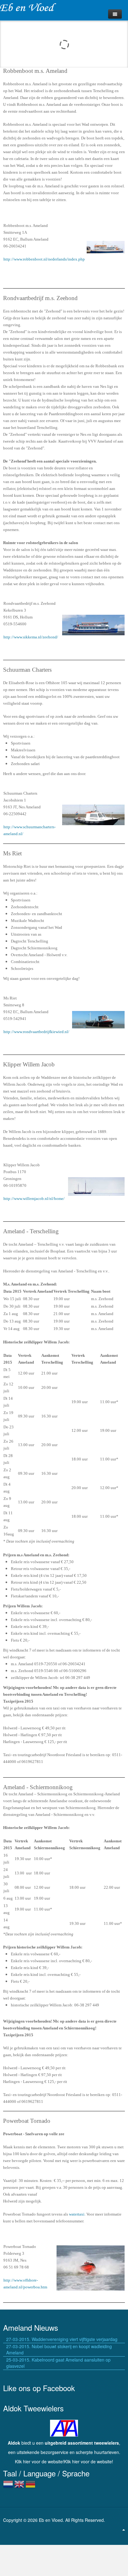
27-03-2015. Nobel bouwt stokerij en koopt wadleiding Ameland (59, 2349)
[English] (19, 2487)
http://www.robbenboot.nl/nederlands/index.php (44, 259)
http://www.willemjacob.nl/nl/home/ (34, 1199)
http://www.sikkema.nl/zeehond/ (31, 637)
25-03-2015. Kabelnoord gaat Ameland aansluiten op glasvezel (58, 2363)
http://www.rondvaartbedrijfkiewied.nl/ (36, 1032)
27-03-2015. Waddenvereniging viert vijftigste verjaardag (62, 2339)
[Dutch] (8, 2487)
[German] (30, 2487)
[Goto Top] (124, 2529)
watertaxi (77, 2214)
